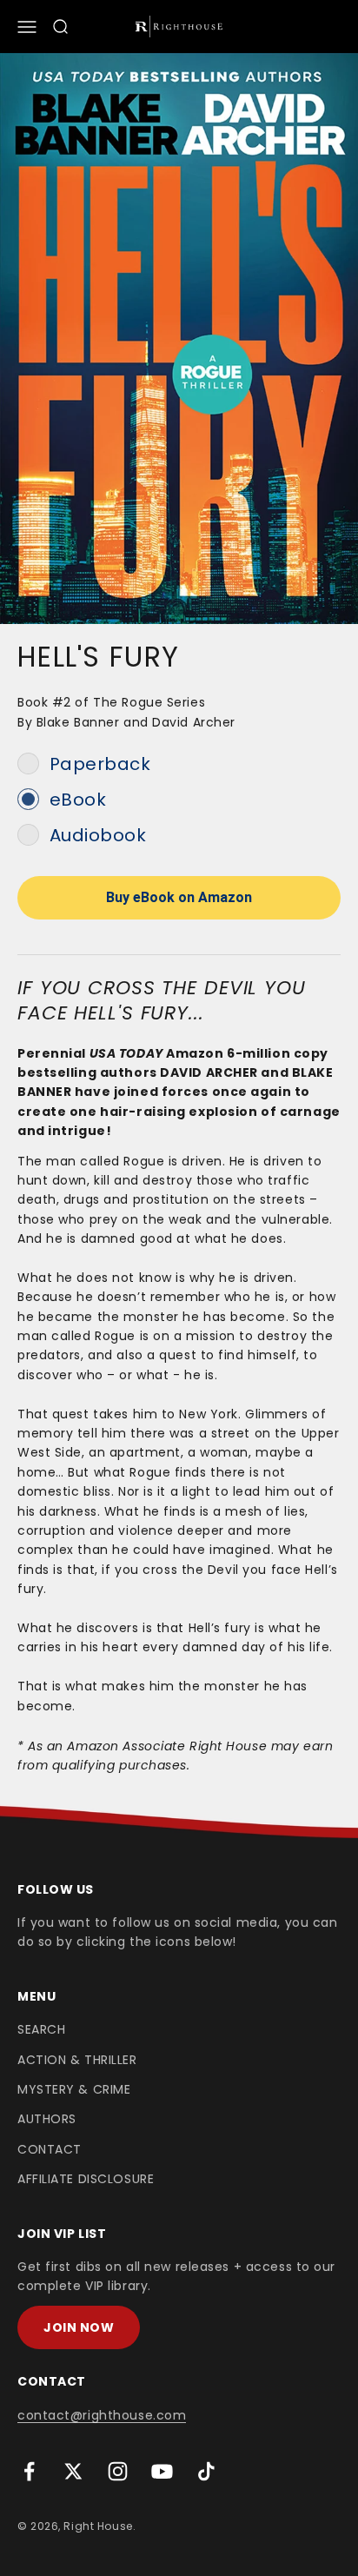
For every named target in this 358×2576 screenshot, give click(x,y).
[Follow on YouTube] (162, 2471)
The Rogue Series (149, 702)
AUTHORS (47, 2119)
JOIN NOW (79, 2327)
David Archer (194, 722)
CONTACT (50, 2149)
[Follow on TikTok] (206, 2471)
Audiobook (98, 835)
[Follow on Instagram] (118, 2471)
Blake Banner (78, 722)
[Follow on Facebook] (29, 2471)
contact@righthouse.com (102, 2415)
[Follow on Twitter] (73, 2471)
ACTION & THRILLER (77, 2060)
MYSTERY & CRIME (74, 2089)
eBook (78, 800)
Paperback (100, 764)
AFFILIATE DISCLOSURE (86, 2179)
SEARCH (41, 2029)
